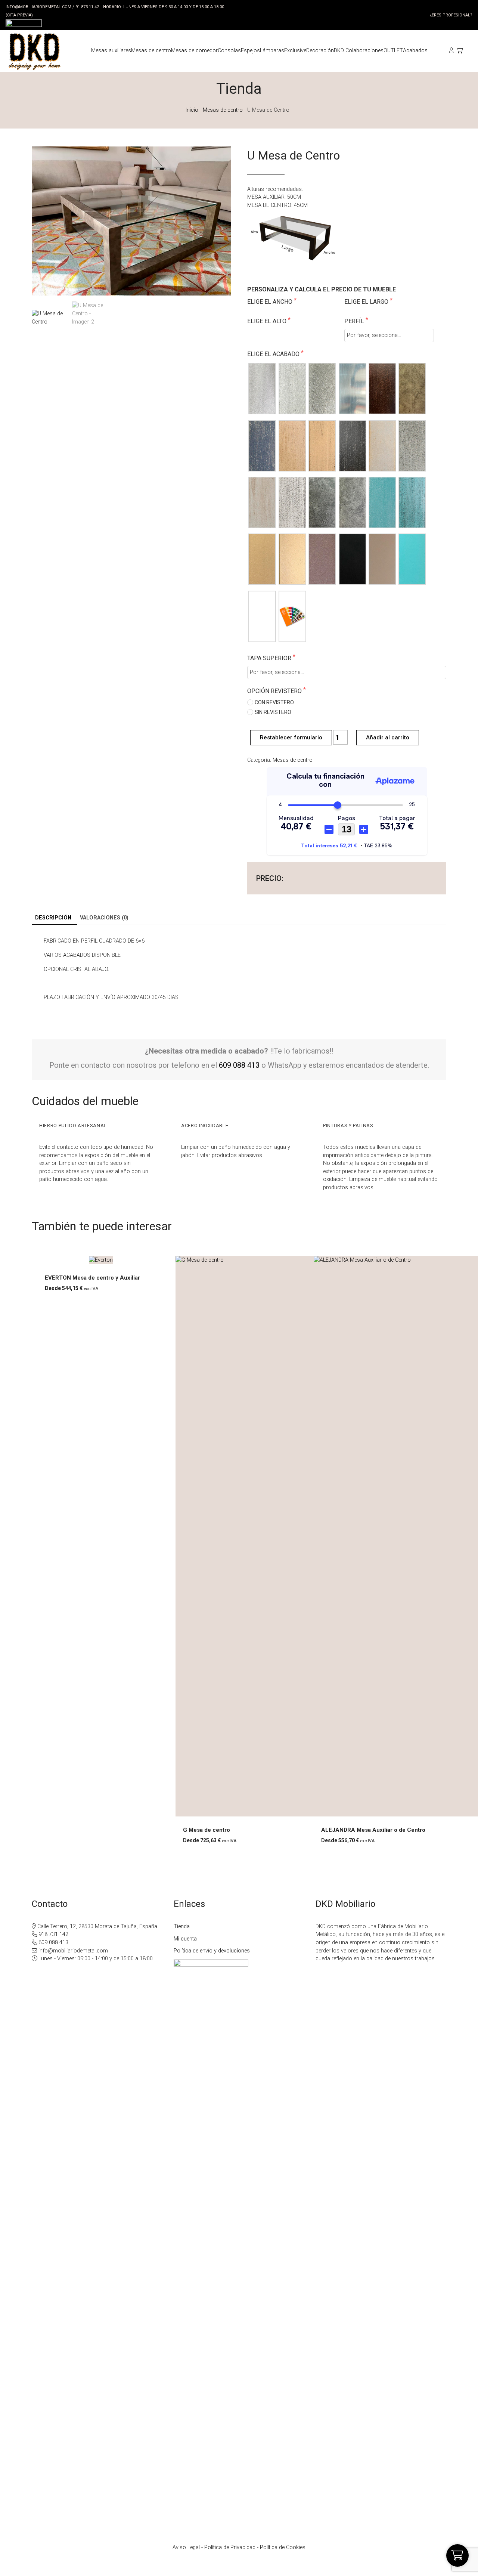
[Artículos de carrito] (462, 51)
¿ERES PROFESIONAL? (451, 15)
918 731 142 (53, 1934)
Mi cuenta (185, 1939)
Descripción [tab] (53, 918)
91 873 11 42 (87, 7)
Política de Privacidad (230, 2547)
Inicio (192, 110)
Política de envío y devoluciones (212, 1951)
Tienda (182, 1926)
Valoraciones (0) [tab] (104, 918)
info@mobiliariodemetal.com (38, 7)
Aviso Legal (186, 2547)
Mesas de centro (223, 110)
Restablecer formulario (291, 737)
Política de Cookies (283, 2547)
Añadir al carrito (388, 737)
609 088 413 (239, 1065)
